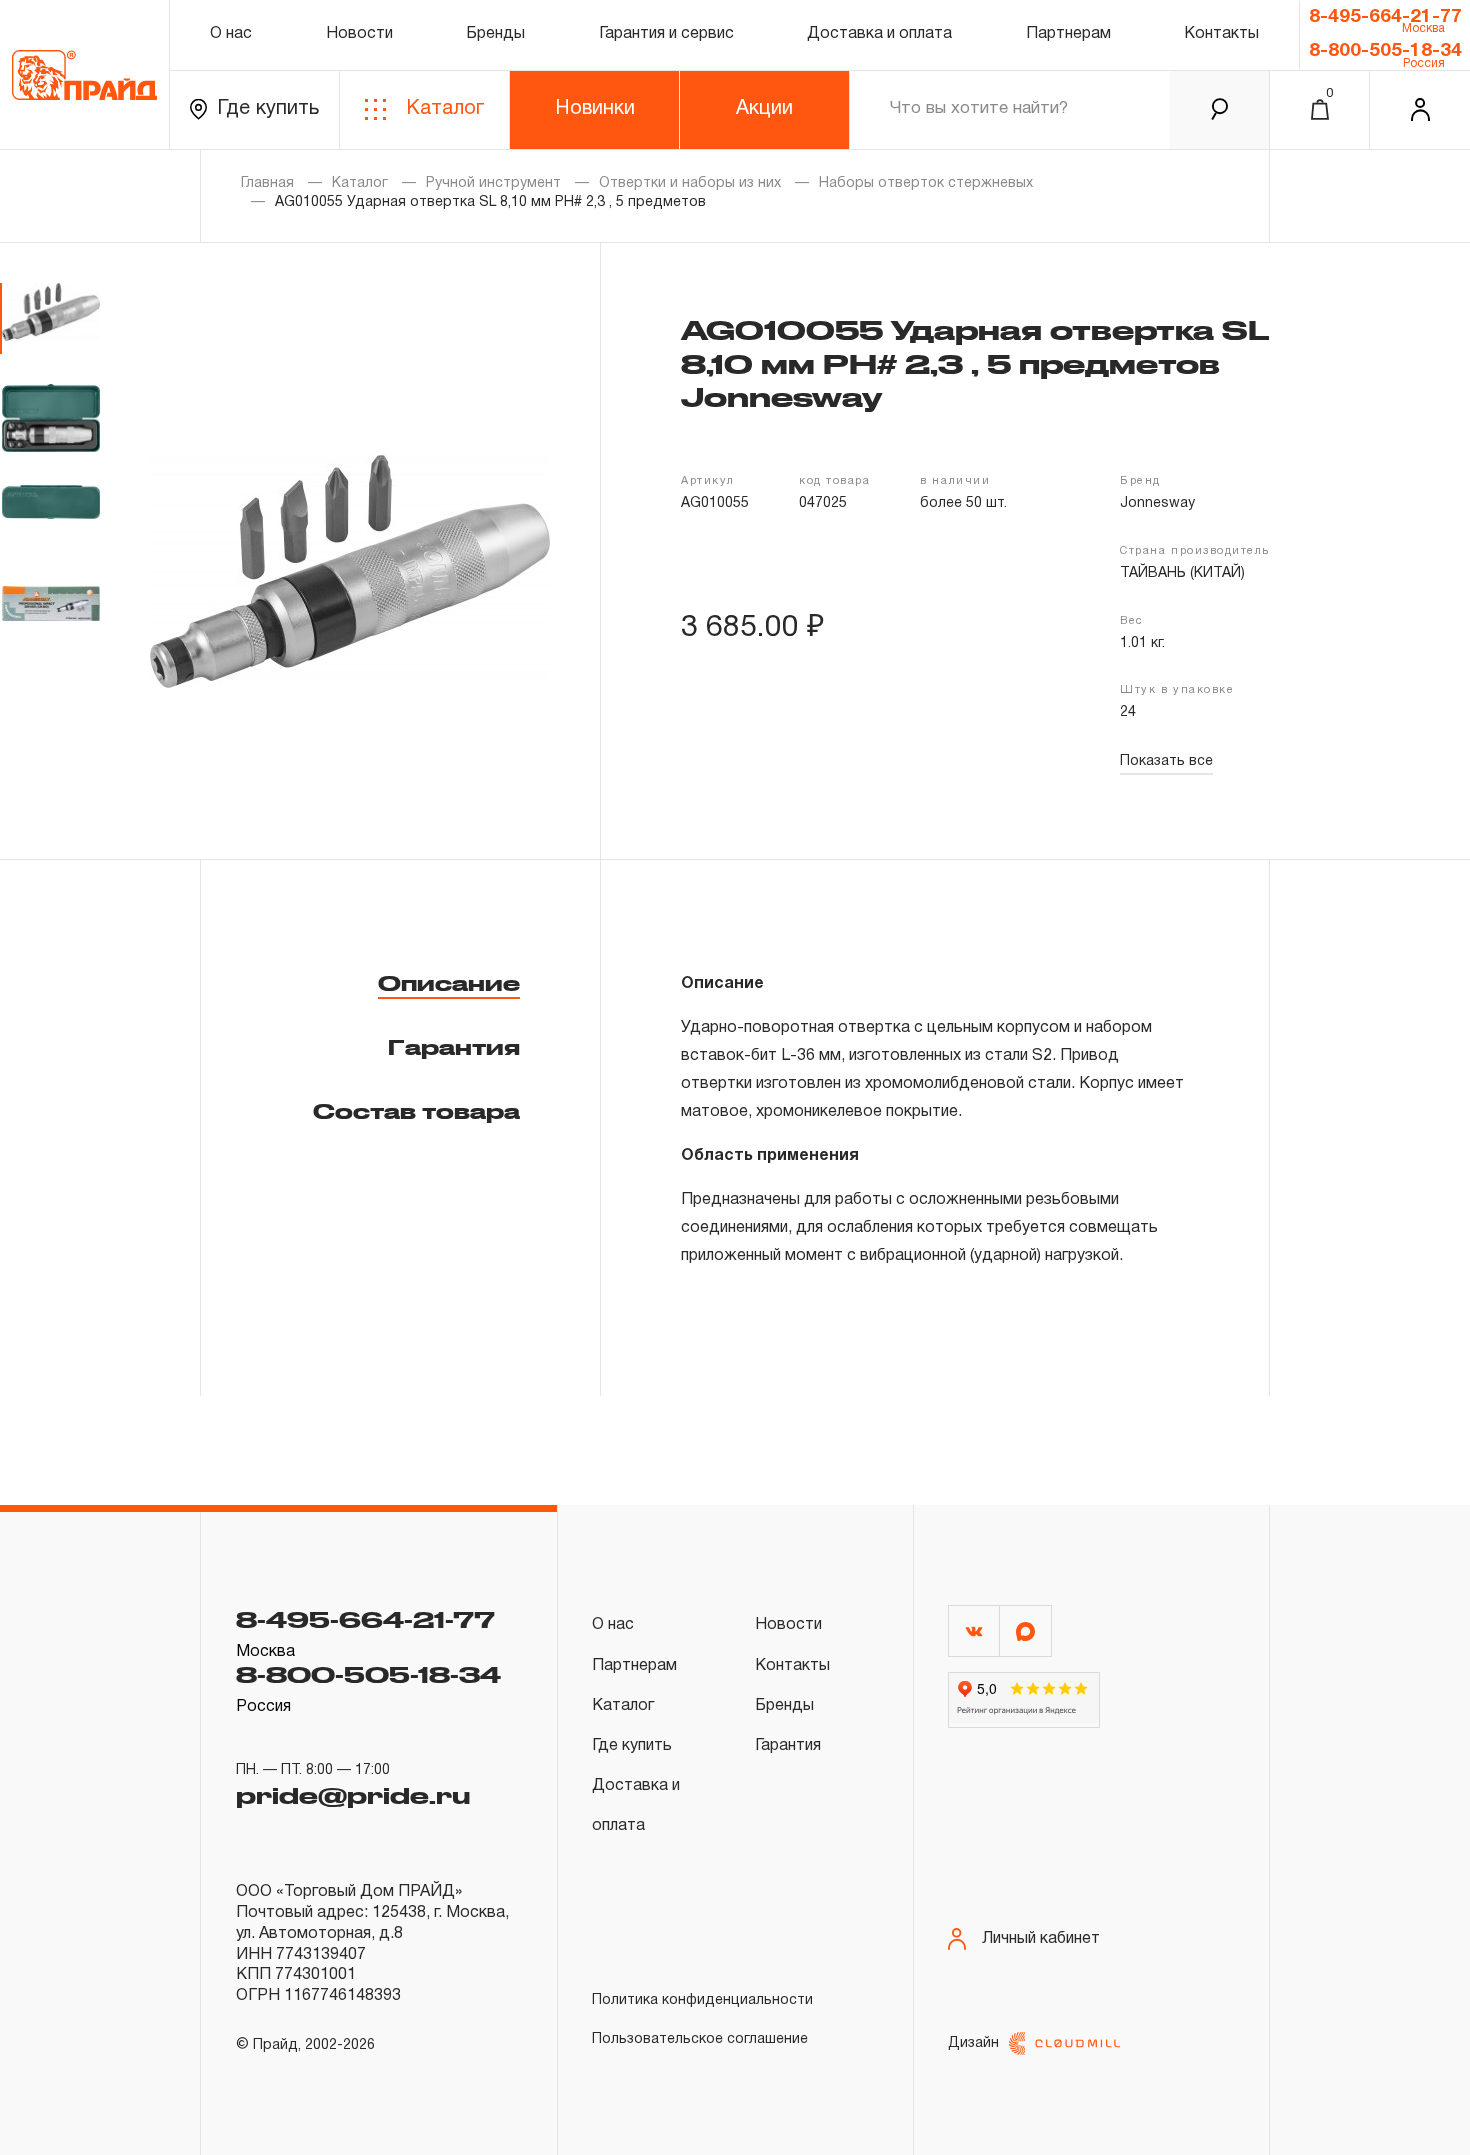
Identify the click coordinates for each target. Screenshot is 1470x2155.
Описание (449, 983)
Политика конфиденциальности (702, 2000)
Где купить (268, 109)
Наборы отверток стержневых (926, 183)
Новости (359, 34)
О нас (231, 34)
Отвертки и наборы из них (690, 183)
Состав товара (416, 1111)
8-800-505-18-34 (1385, 51)
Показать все (1166, 761)
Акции (764, 109)
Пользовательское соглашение (700, 2039)
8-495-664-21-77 (1385, 17)
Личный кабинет (1041, 1939)
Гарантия (454, 1047)
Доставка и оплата (879, 34)
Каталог (445, 109)
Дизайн (973, 2043)
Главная (267, 183)
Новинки (595, 109)
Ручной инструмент (493, 183)
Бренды (495, 34)
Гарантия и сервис (666, 34)
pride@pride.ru (353, 1795)
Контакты (1221, 34)
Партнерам (1068, 34)
